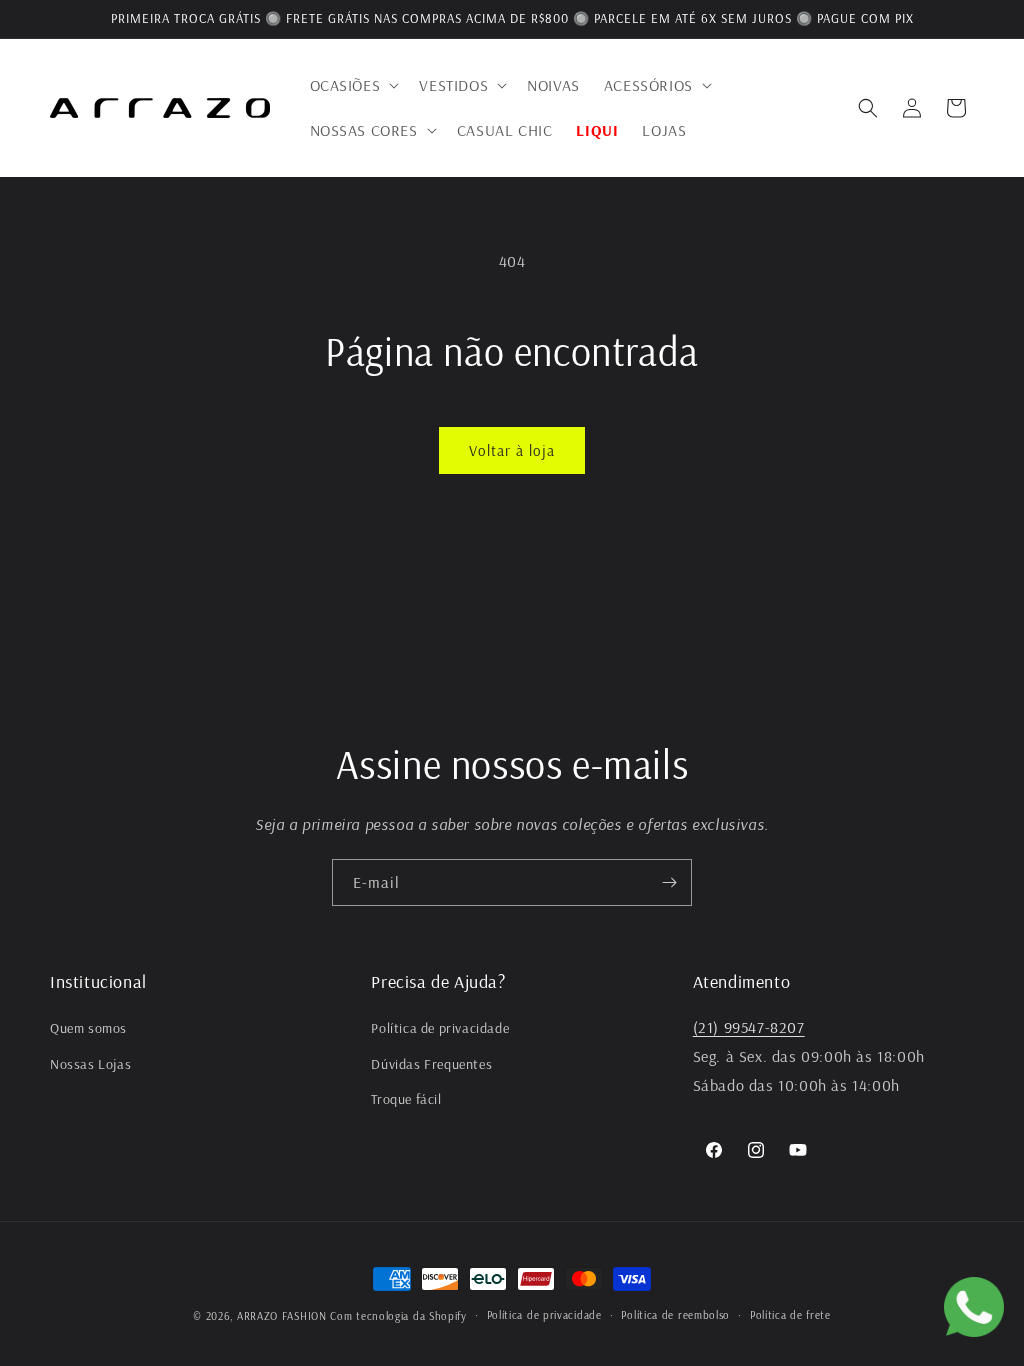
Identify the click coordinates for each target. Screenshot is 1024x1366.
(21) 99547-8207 (749, 1027)
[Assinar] (669, 882)
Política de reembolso (675, 1315)
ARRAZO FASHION (282, 1316)
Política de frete (790, 1315)
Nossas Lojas (90, 1064)
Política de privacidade (440, 1028)
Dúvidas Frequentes (431, 1064)
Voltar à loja (512, 450)
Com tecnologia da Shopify (398, 1316)
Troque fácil (406, 1099)
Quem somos (88, 1028)
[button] (353, 85)
